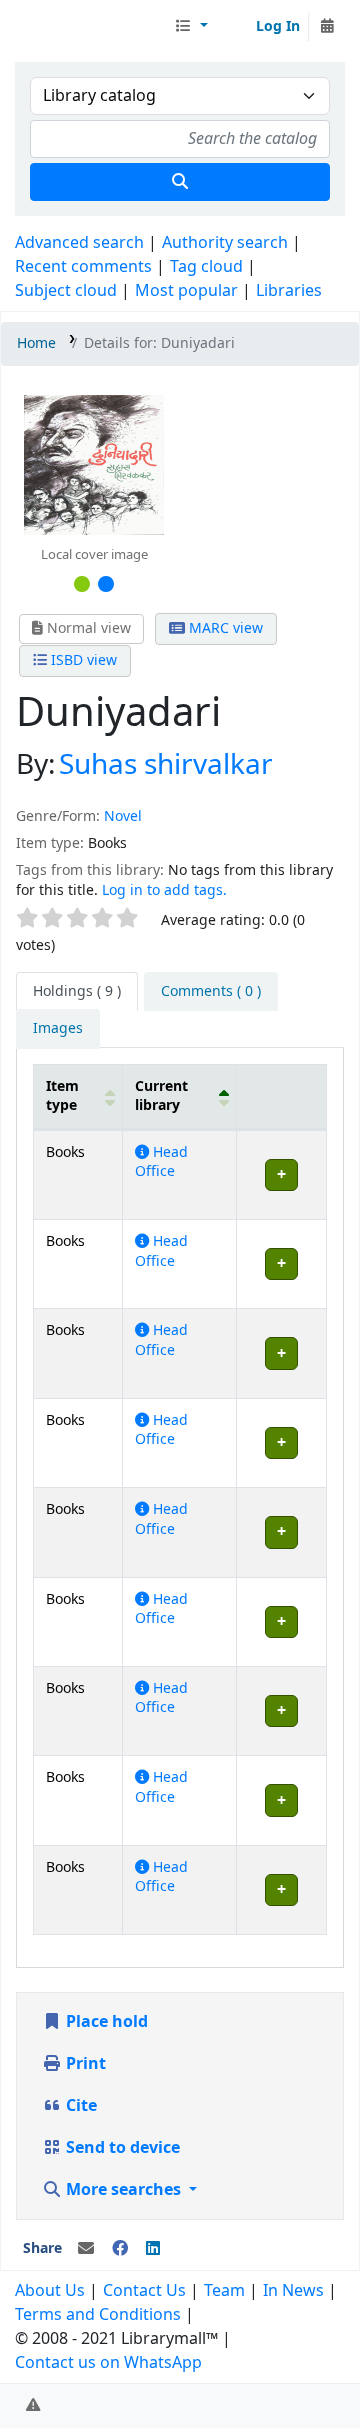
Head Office (161, 1162)
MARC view (224, 628)
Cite (79, 2106)
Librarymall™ (91, 27)
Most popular (186, 291)
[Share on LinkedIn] (153, 2249)
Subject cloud (66, 291)
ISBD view (82, 660)
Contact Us (144, 2291)
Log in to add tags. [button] (164, 890)
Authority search (225, 243)
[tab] (211, 992)
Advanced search (79, 243)
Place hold (105, 2022)
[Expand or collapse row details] (281, 1174)
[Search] (180, 182)
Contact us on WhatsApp (108, 2363)
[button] (191, 27)
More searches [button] (123, 2190)
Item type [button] (62, 1096)
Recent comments (83, 267)
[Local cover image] (94, 464)
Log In (278, 26)
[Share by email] (86, 2249)
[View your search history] (327, 27)
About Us (50, 2291)
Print (84, 2064)
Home (36, 343)
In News (293, 2291)
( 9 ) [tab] (77, 991)
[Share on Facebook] (120, 2249)
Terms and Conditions (98, 2315)
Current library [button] (161, 1096)
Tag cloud (206, 267)
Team (224, 2291)
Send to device (121, 2148)
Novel (123, 816)
